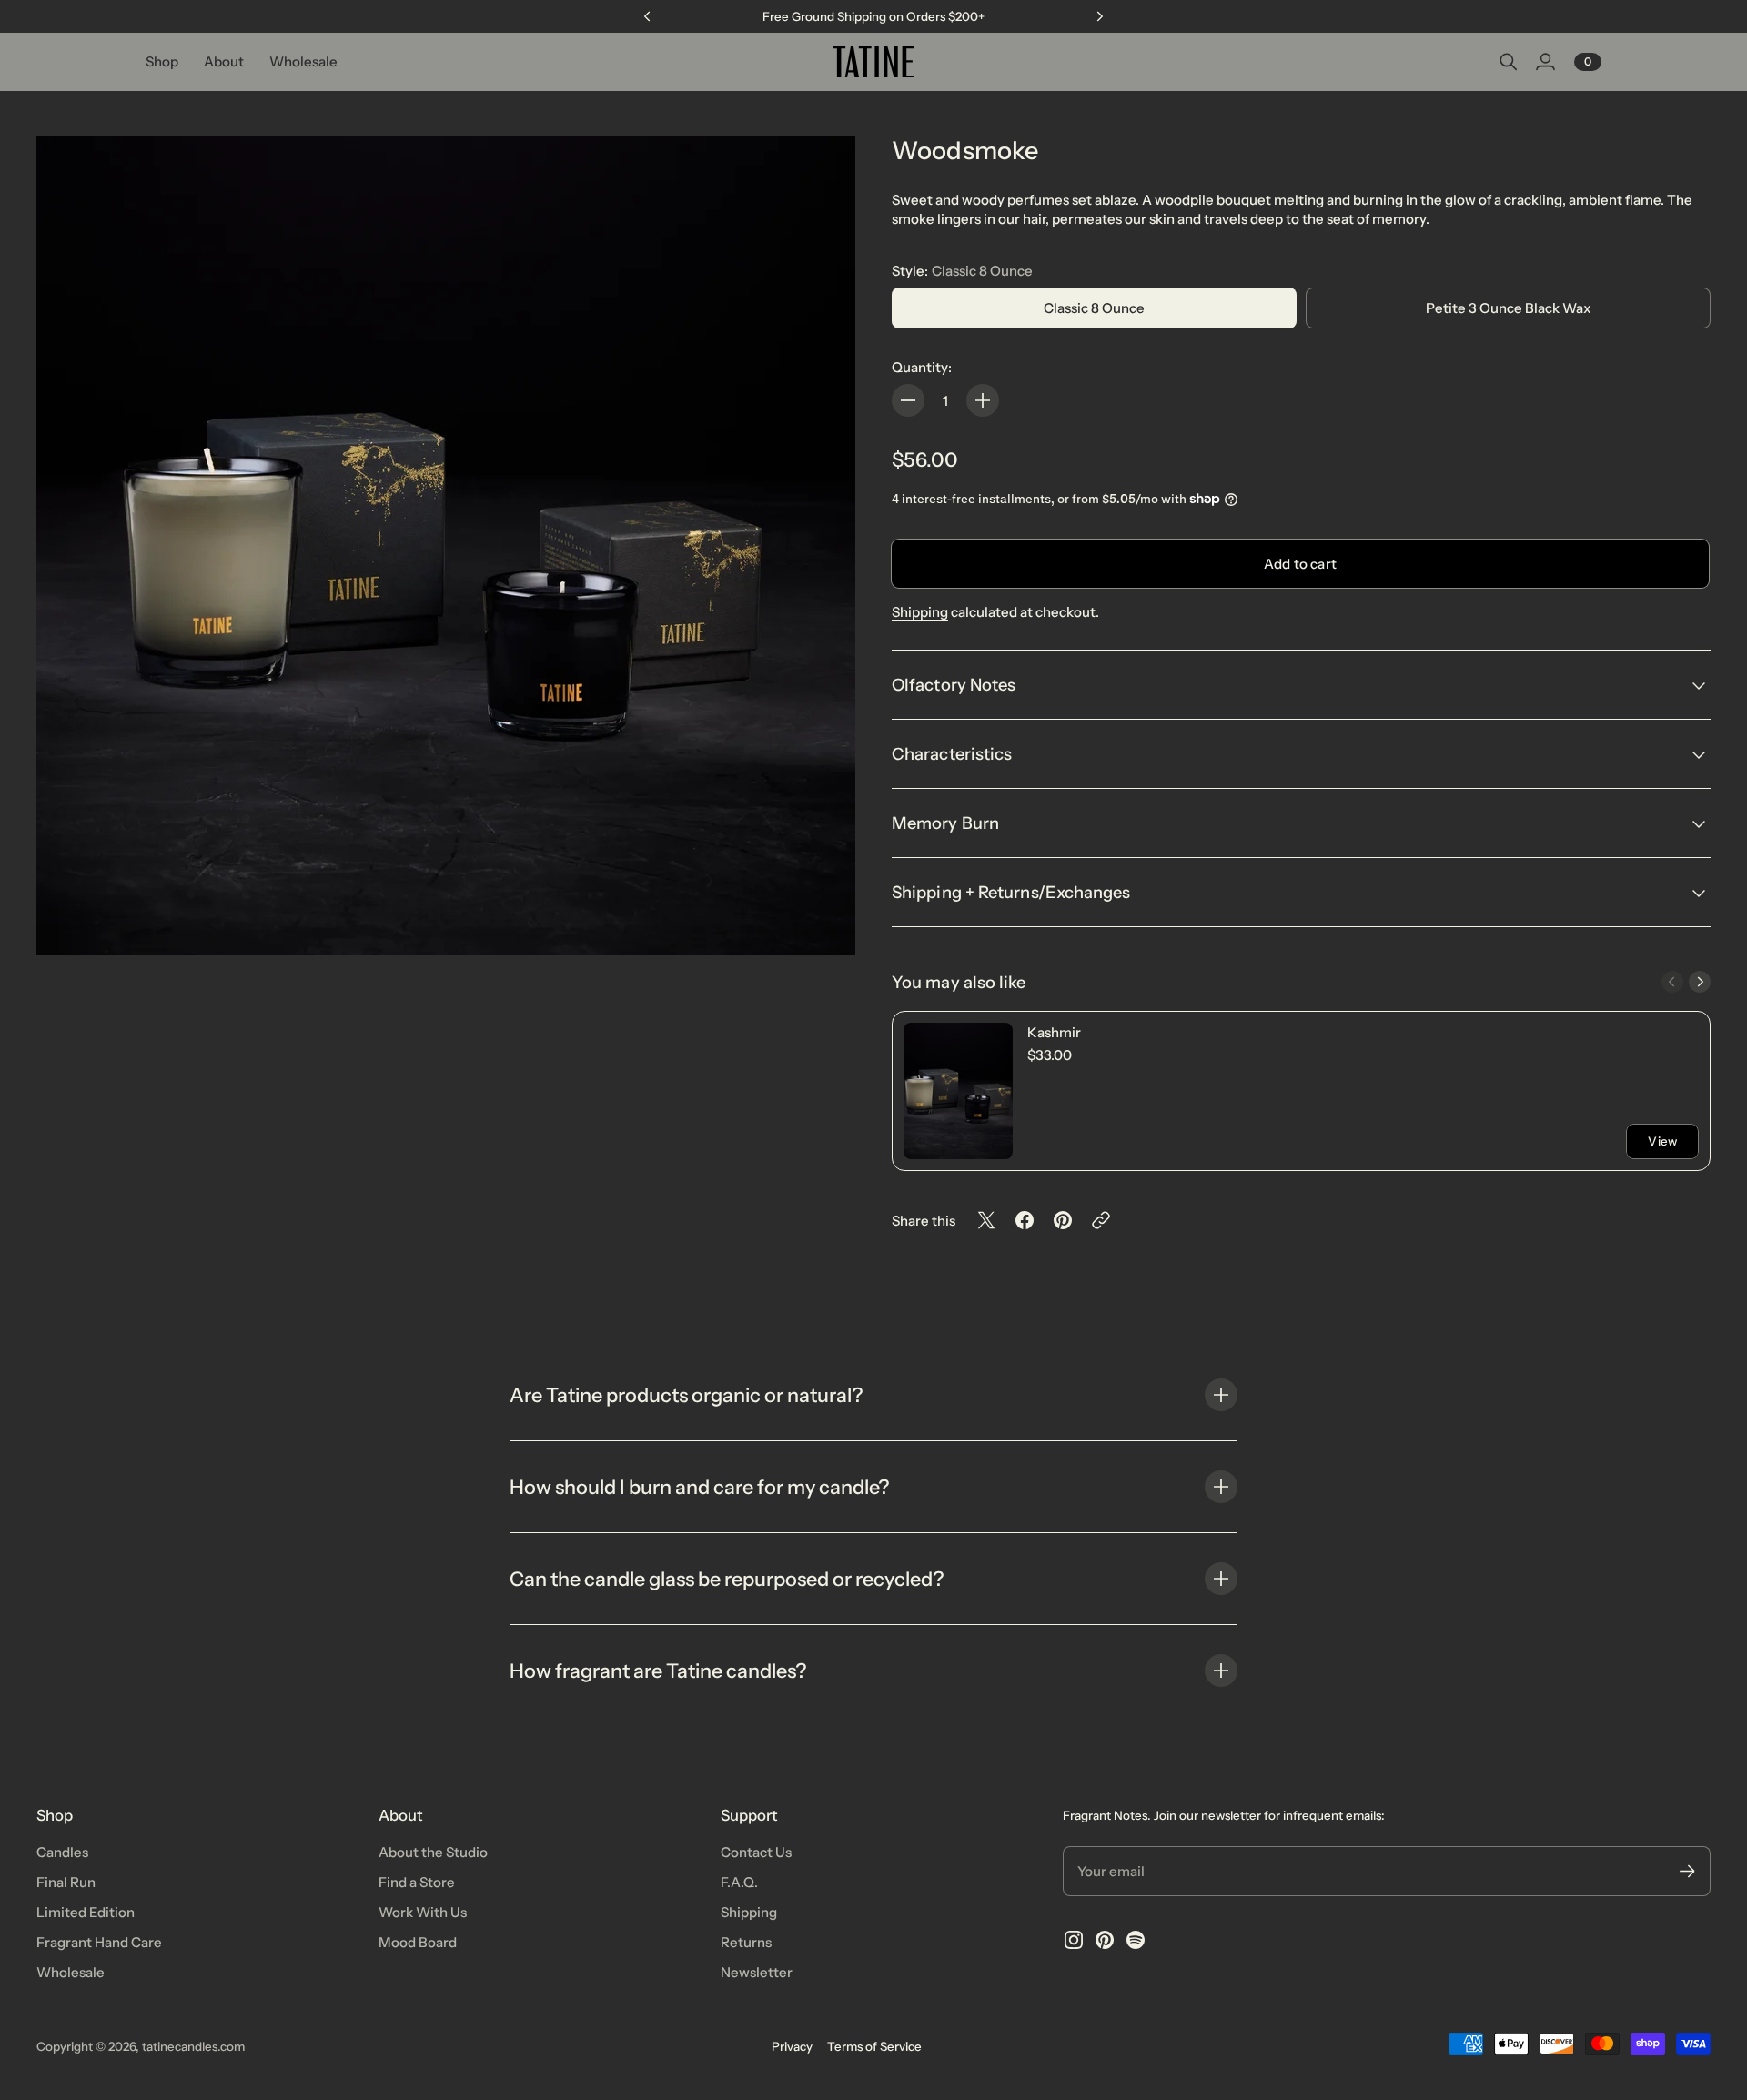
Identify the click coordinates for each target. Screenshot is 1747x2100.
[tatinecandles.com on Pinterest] (1105, 1940)
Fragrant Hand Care (99, 1942)
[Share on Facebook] (1025, 1220)
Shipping (920, 612)
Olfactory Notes (954, 685)
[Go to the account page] (1545, 62)
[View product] (958, 1091)
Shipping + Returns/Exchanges (1013, 892)
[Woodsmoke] (446, 546)
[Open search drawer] (1509, 62)
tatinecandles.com (193, 2046)
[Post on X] (986, 1220)
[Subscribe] (1687, 1871)
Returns (746, 1942)
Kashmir (1054, 1032)
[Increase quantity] (983, 400)
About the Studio (433, 1852)
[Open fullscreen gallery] (821, 921)
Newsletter (757, 1972)
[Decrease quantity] (908, 400)
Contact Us (756, 1852)
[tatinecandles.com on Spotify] (1136, 1940)
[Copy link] (1101, 1220)
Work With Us (423, 1912)
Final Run (66, 1882)
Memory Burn (945, 823)
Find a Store (417, 1882)
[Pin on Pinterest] (1063, 1220)
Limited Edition (86, 1912)
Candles (62, 1852)
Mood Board (418, 1942)
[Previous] (647, 16)
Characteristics (952, 754)
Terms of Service (874, 2046)
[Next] (1100, 16)
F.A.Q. (739, 1882)
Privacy (792, 2046)
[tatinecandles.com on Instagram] (1074, 1940)
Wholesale (71, 1972)
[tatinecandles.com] (873, 62)
